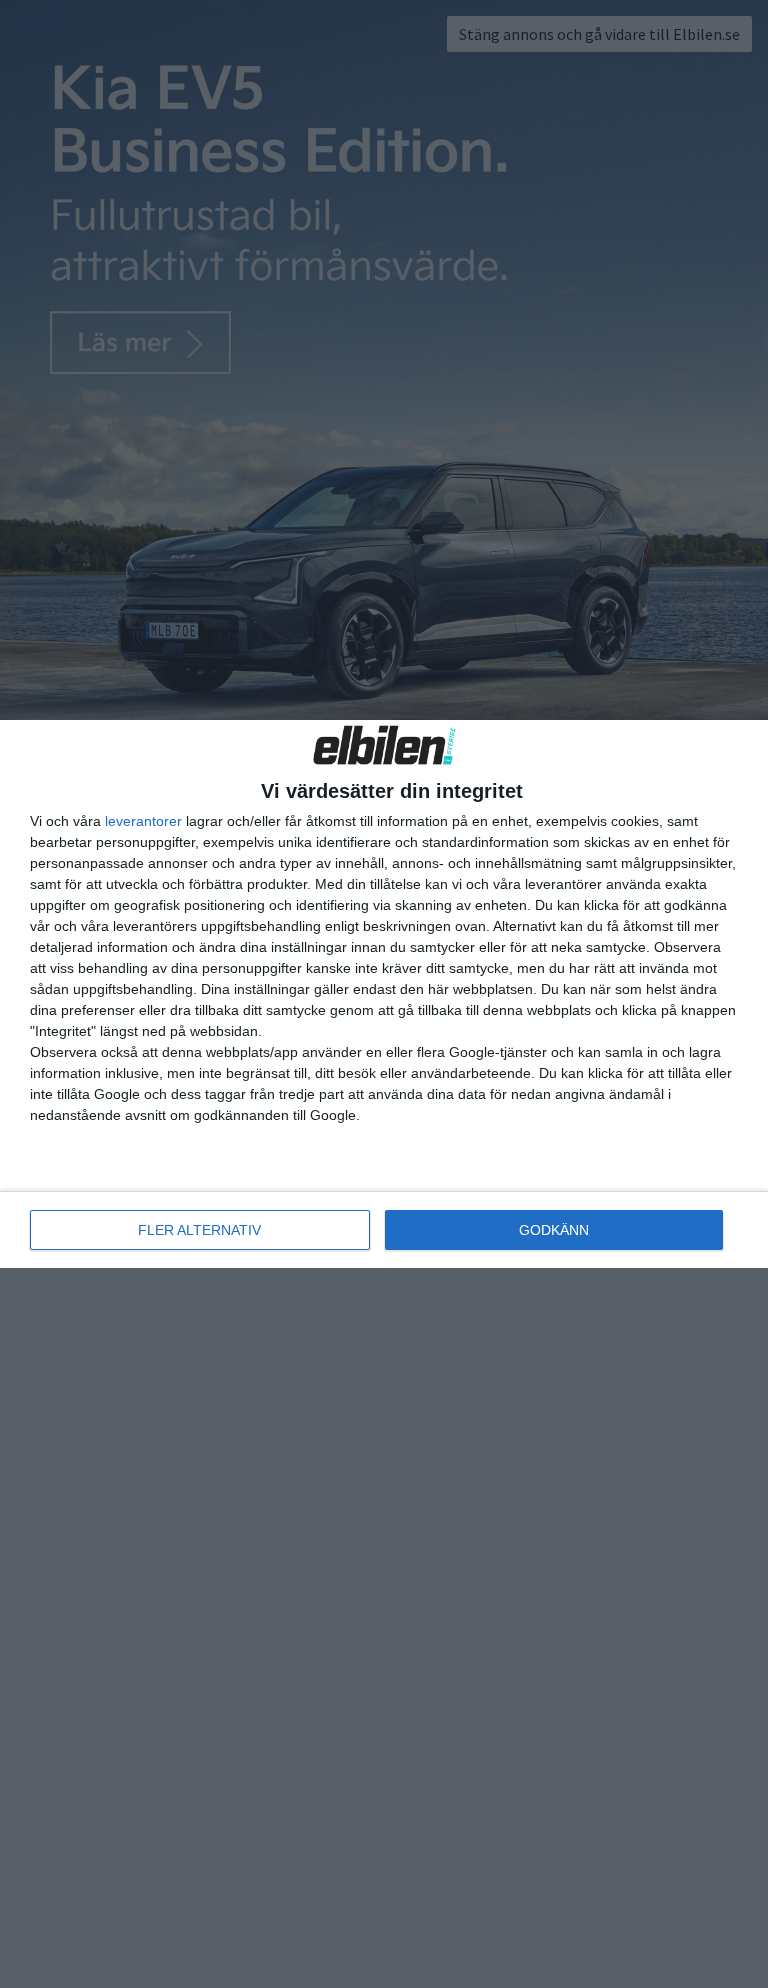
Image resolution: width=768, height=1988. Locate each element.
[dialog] (384, 994)
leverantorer (143, 821)
